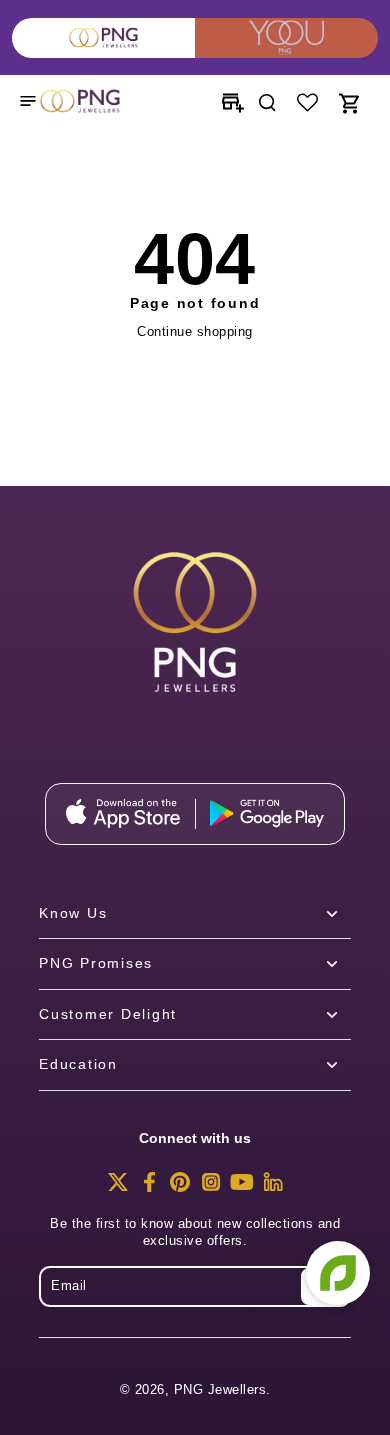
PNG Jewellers (220, 1390)
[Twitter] (118, 1188)
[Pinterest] (180, 1188)
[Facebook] (149, 1188)
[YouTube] (242, 1188)
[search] (267, 101)
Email (69, 1286)
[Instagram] (211, 1188)
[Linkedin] (273, 1188)
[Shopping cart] (348, 101)
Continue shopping (195, 332)
